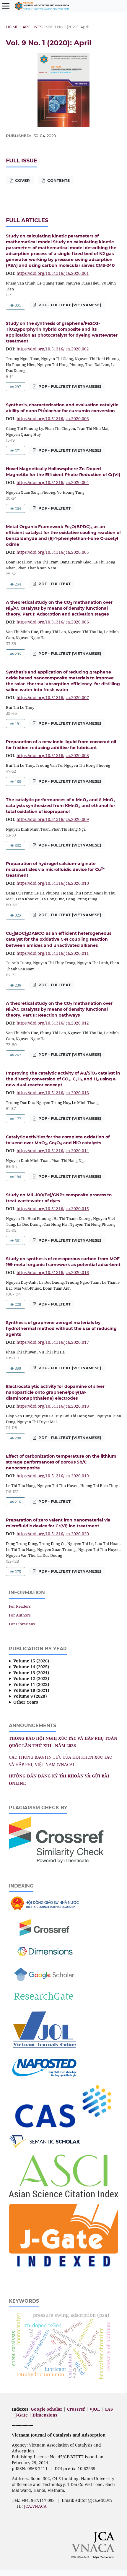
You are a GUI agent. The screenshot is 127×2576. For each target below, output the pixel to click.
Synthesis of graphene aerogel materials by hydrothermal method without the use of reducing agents (61, 1328)
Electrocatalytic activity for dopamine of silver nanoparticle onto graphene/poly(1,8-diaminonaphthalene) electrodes (55, 1392)
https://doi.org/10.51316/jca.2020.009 (53, 819)
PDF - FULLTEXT (54, 508)
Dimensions (45, 2415)
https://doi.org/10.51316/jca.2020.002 (53, 349)
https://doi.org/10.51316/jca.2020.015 (53, 1209)
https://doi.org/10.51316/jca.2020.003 (53, 419)
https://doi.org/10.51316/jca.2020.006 (53, 622)
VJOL (95, 2409)
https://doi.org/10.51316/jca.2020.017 (53, 1342)
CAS (109, 2409)
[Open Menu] (6, 6)
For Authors (20, 1615)
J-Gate (22, 2415)
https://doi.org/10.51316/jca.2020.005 (53, 552)
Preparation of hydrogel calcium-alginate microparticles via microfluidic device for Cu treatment (55, 869)
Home (12, 27)
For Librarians (22, 1624)
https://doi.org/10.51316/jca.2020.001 (53, 273)
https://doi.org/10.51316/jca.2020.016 (53, 1272)
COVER (22, 180)
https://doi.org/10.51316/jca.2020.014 (53, 1151)
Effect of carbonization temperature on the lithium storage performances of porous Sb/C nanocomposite (61, 1462)
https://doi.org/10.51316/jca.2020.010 (53, 883)
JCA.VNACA (35, 2506)
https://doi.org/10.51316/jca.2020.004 (53, 482)
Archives (32, 27)
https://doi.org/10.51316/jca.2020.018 (53, 1406)
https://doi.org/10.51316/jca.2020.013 (53, 1093)
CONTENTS (58, 180)
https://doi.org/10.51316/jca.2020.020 (53, 1534)
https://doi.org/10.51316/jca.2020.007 (53, 697)
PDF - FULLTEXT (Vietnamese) (69, 305)
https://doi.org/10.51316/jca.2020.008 (53, 755)
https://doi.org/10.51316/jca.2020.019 (53, 1476)
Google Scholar (47, 2409)
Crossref (76, 2409)
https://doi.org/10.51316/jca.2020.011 (53, 953)
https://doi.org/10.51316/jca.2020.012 (53, 1023)
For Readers (20, 1606)
